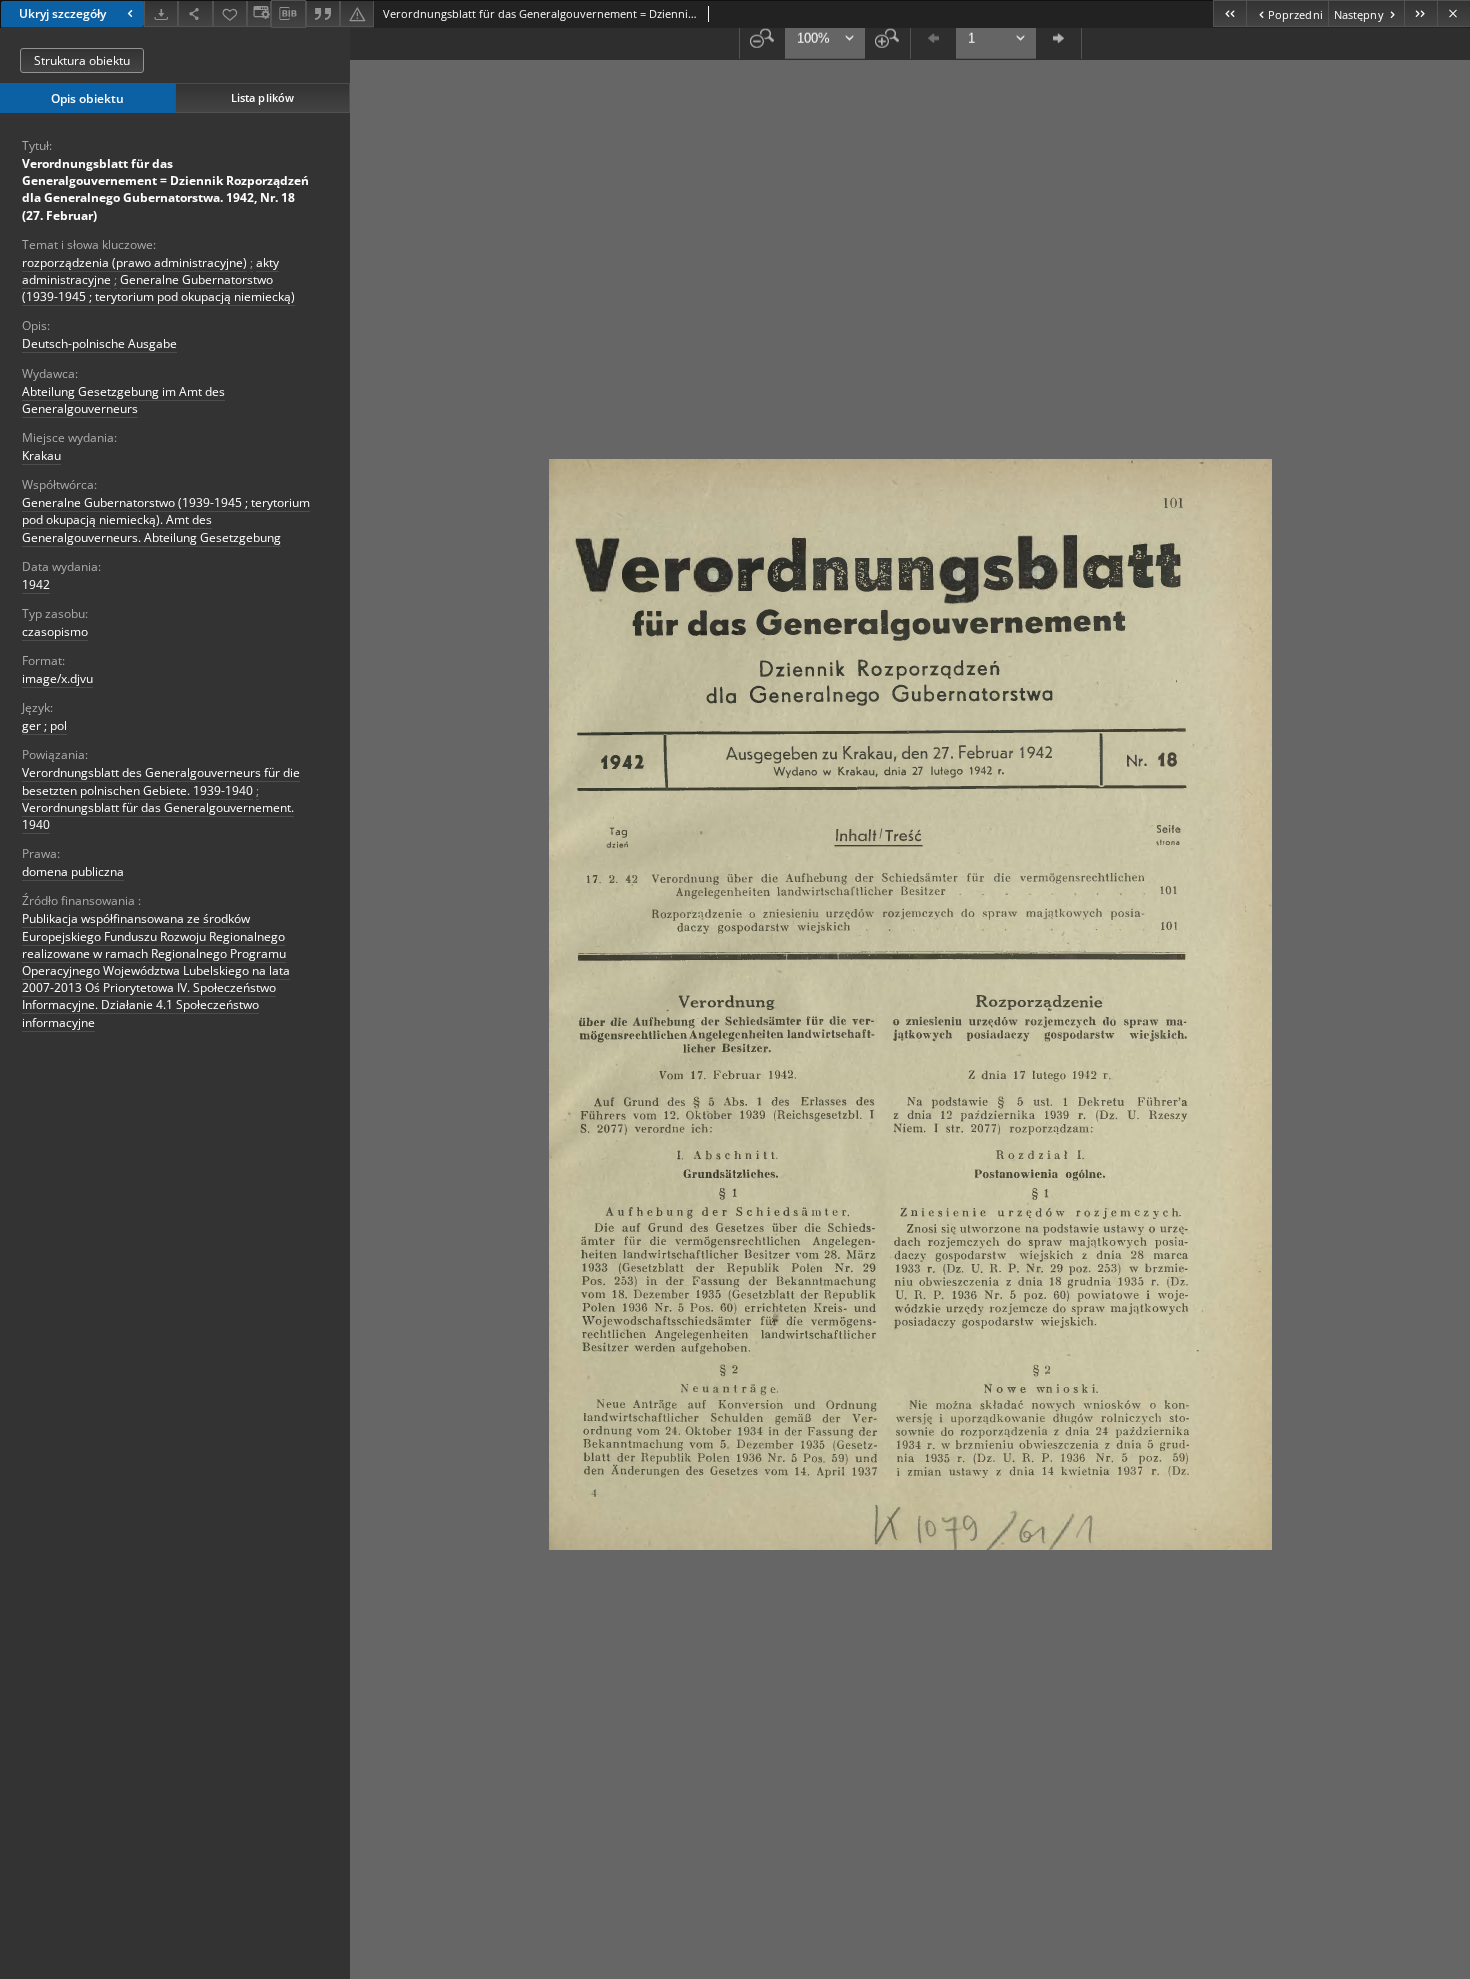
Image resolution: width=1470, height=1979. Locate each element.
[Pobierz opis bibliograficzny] (288, 14)
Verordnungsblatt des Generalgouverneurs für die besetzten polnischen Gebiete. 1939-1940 (161, 781)
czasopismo (55, 631)
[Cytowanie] (323, 13)
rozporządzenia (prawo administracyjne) (134, 262)
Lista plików (262, 97)
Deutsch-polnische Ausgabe (99, 343)
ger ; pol (44, 725)
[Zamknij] (1453, 13)
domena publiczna (73, 871)
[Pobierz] (161, 13)
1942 (36, 584)
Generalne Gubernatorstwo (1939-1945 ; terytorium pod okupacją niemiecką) (158, 288)
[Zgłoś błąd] (357, 13)
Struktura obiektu (82, 60)
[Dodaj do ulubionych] (230, 13)
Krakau (41, 455)
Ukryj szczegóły (62, 13)
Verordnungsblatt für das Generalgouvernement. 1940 (158, 816)
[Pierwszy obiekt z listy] (1229, 13)
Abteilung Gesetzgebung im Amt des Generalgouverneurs (123, 400)
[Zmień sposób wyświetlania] (259, 13)
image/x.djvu (57, 678)
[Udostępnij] (195, 13)
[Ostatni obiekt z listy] (1420, 13)
